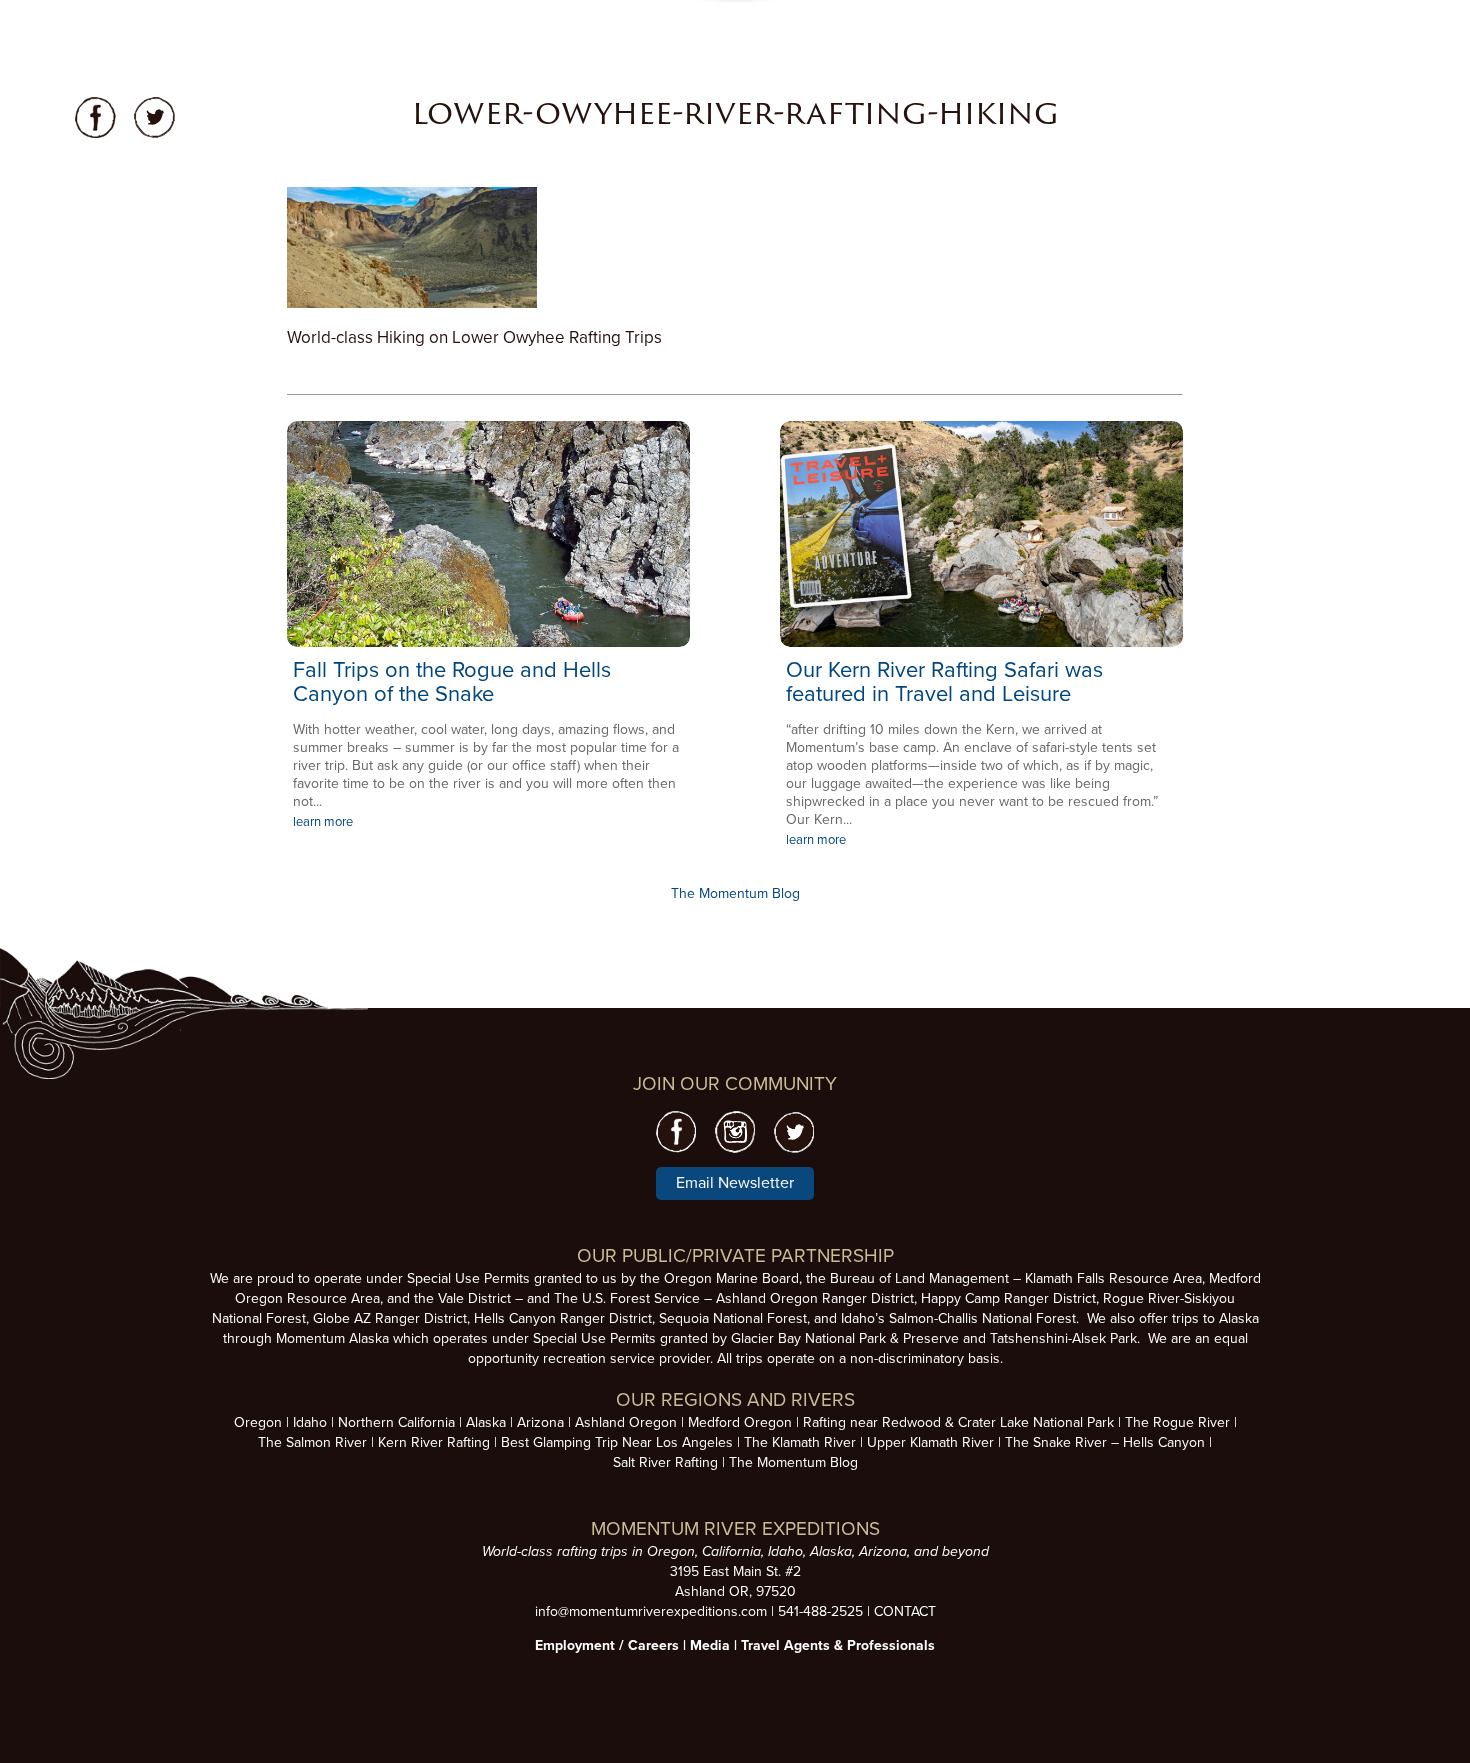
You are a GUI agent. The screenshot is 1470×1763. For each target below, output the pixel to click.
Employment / (581, 1645)
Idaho (310, 1422)
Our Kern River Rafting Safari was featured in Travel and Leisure (944, 682)
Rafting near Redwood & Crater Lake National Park (958, 1422)
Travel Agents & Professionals (838, 1645)
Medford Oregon (740, 1422)
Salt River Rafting (665, 1462)
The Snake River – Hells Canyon (1105, 1442)
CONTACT (905, 1611)
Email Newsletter (735, 1183)
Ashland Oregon (626, 1422)
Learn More (488, 534)
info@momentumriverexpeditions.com (651, 1611)
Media (710, 1645)
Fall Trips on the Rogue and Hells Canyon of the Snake (452, 682)
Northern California (396, 1422)
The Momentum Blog (735, 893)
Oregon (258, 1422)
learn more (323, 822)
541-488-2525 (820, 1611)
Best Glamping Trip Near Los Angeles (617, 1442)
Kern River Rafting (434, 1442)
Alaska (486, 1422)
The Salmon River (312, 1442)
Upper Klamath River (930, 1442)
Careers (653, 1645)
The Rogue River (1177, 1422)
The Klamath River (800, 1442)
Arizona (540, 1422)
